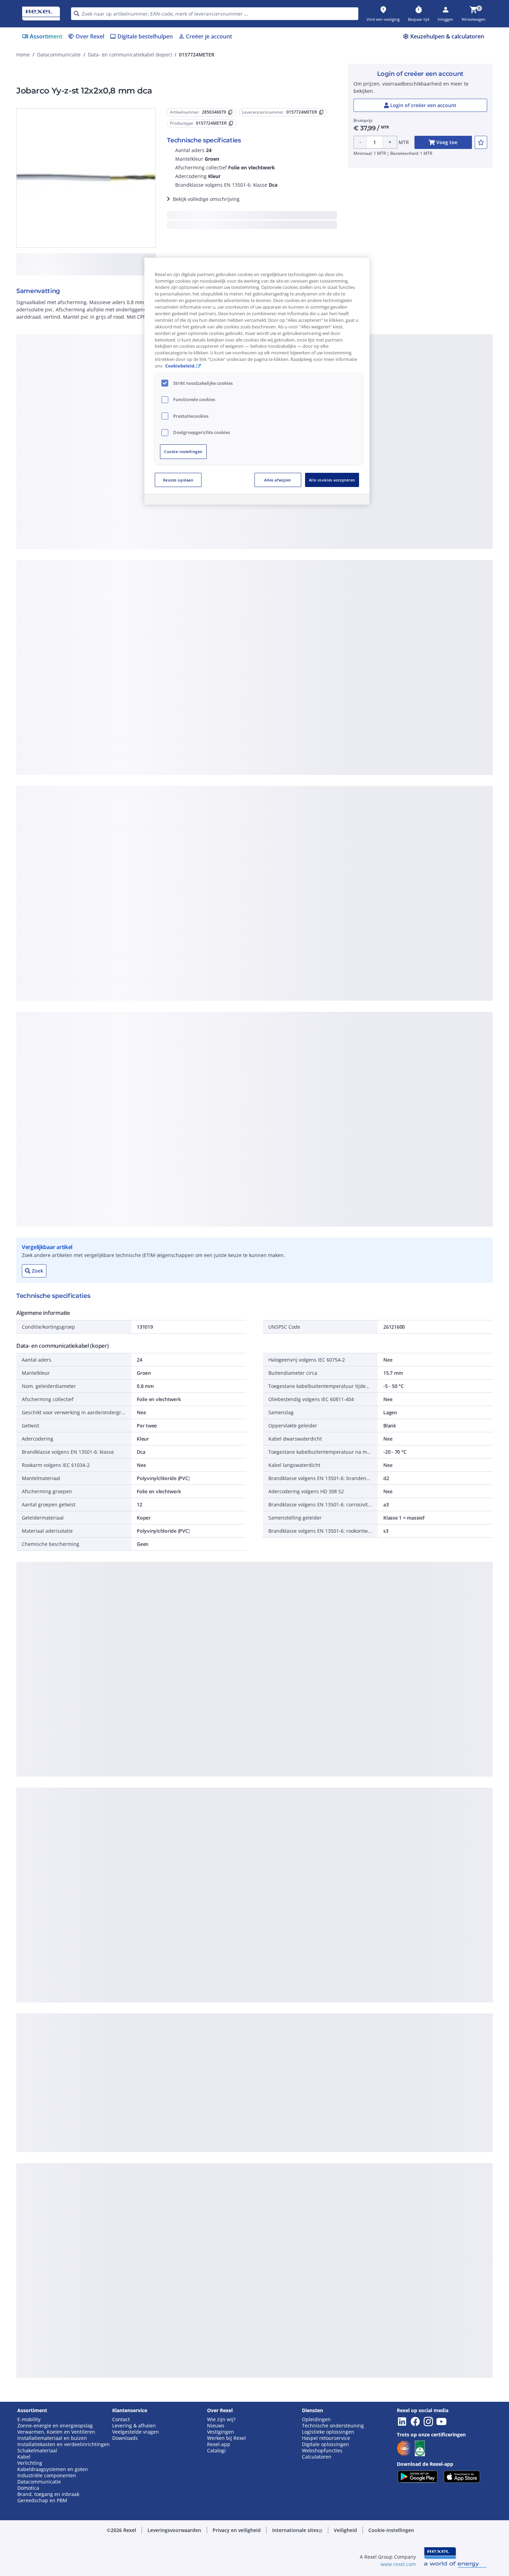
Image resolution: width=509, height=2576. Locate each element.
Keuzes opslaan (178, 480)
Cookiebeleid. (180, 366)
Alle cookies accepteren (332, 480)
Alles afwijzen (278, 480)
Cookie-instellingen (183, 452)
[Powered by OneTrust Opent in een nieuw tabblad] (340, 500)
